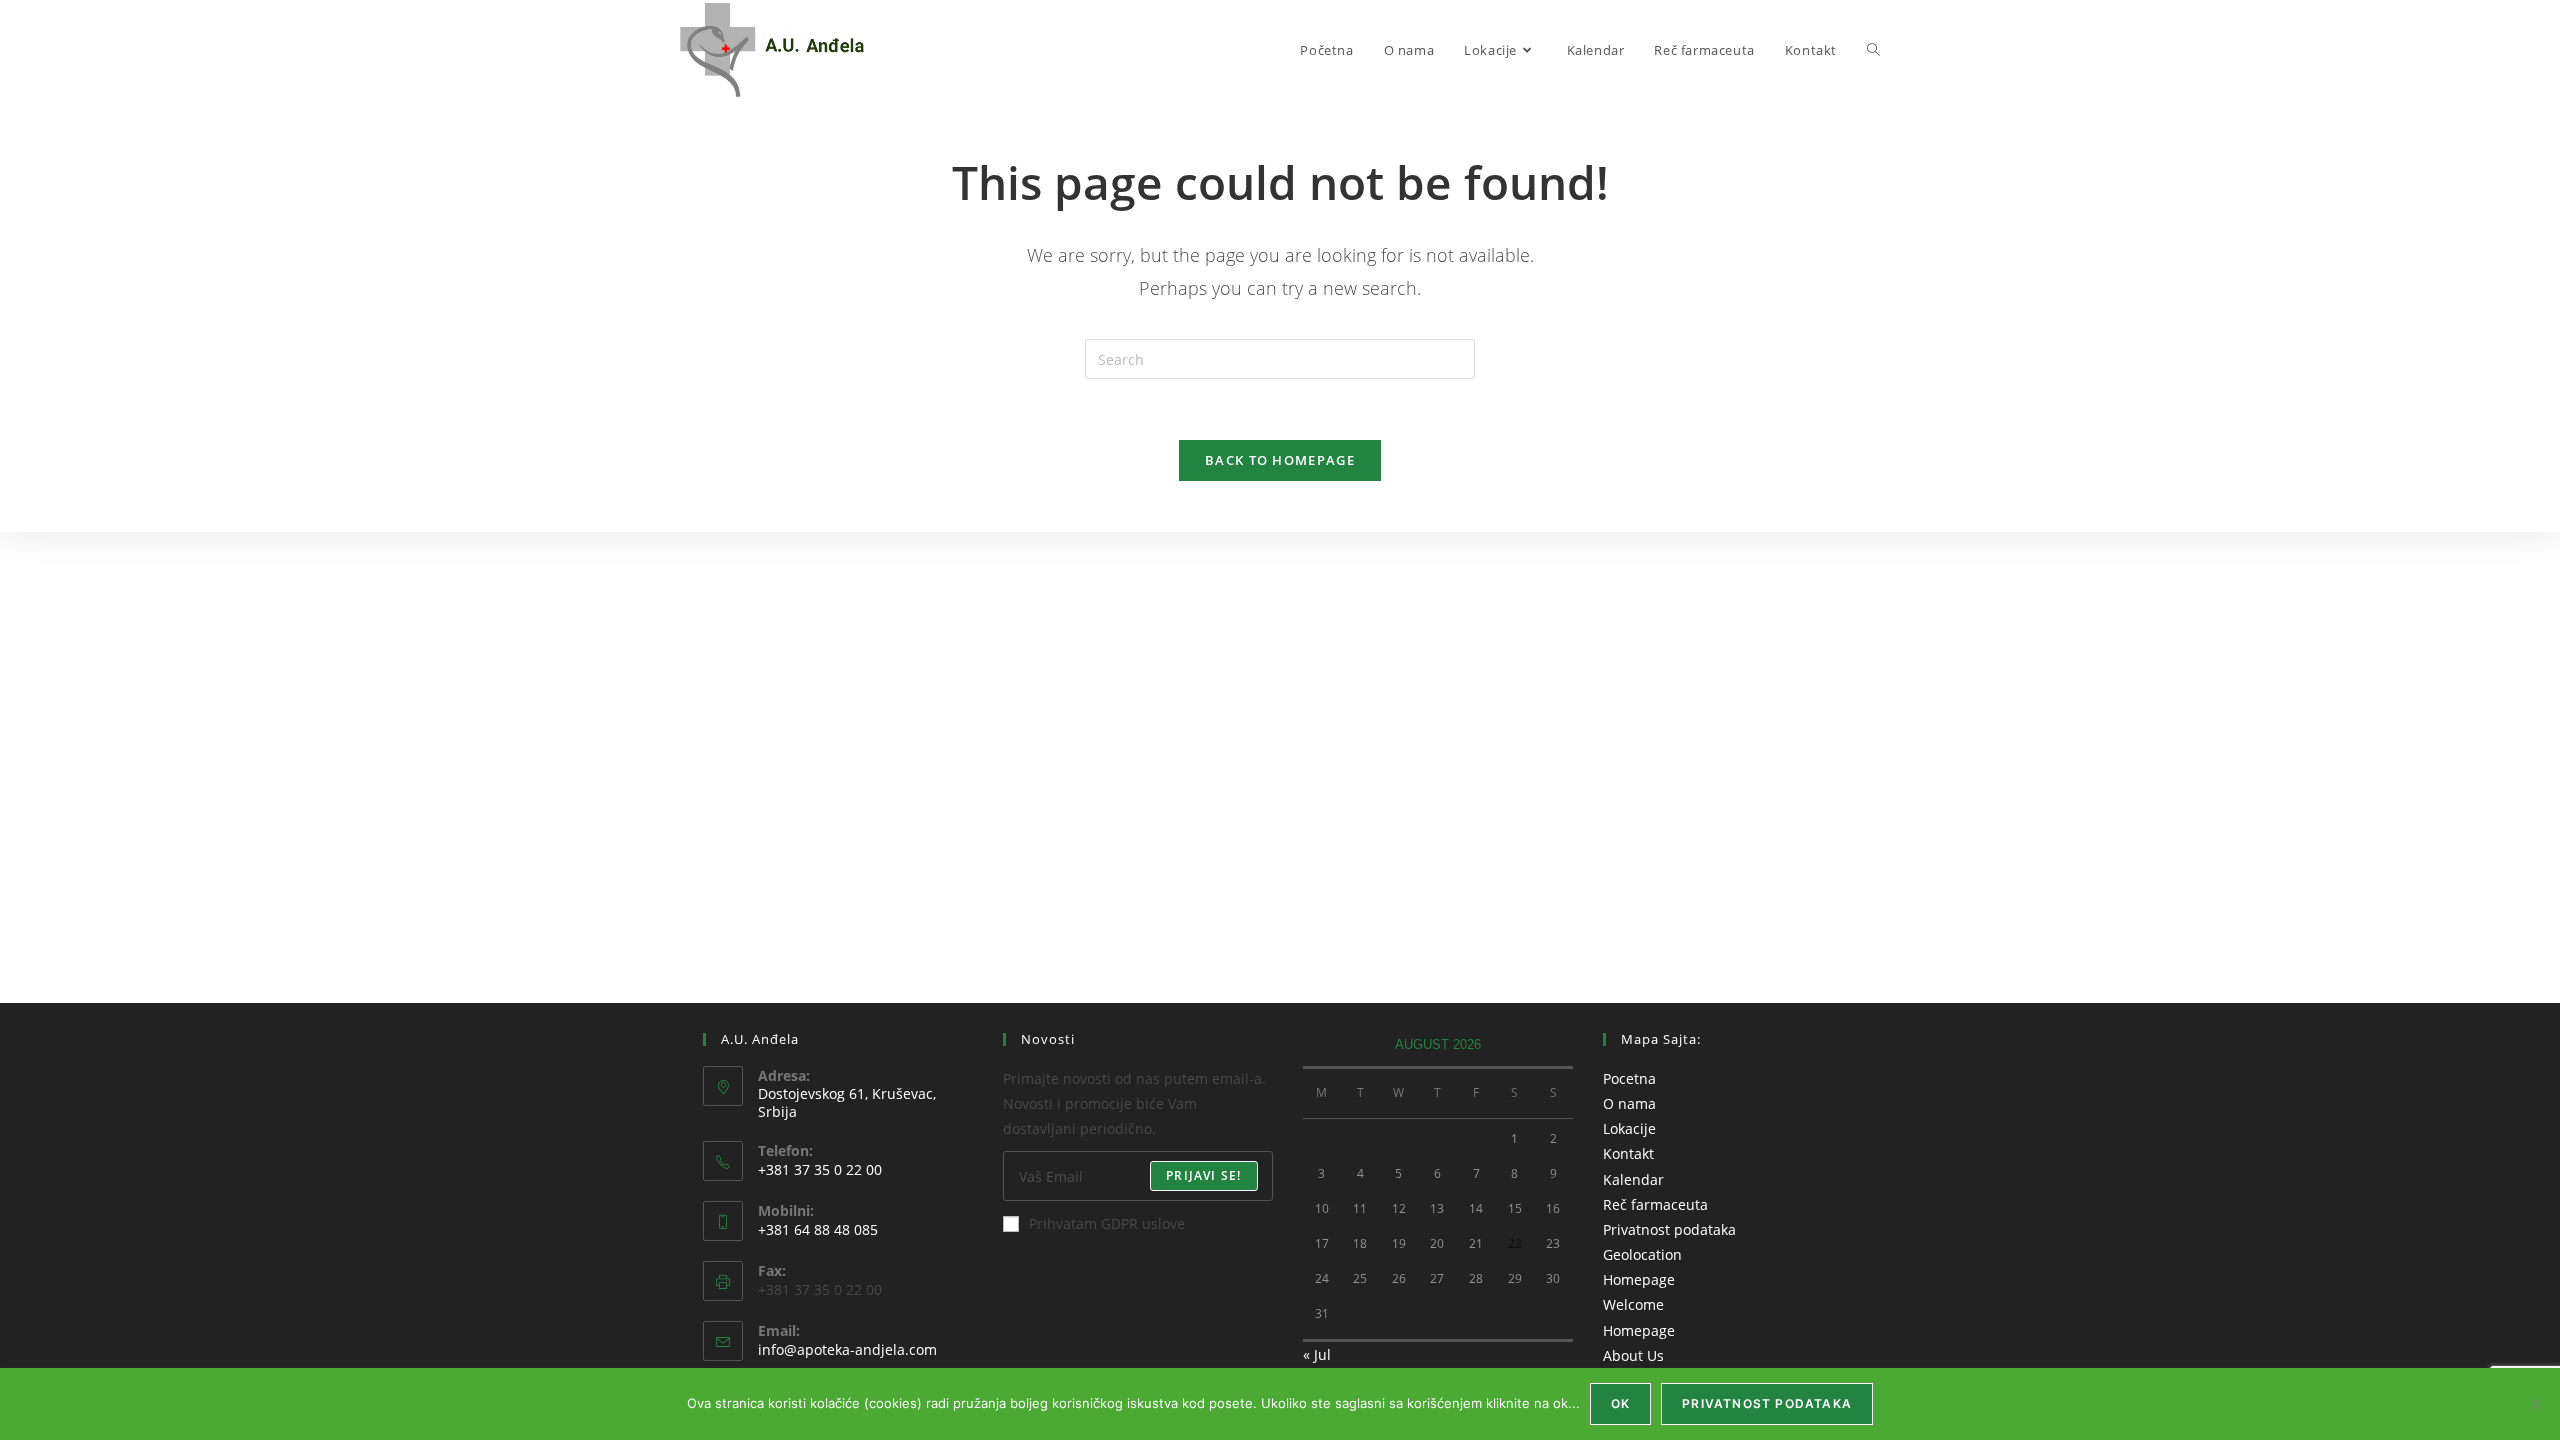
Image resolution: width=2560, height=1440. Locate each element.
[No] (2535, 1404)
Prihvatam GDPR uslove (1107, 1223)
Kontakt (1628, 1153)
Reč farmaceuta (1655, 1204)
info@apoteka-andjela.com (847, 1349)
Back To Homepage (1280, 460)
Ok (1620, 1403)
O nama (1629, 1103)
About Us (1633, 1355)
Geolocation (1642, 1254)
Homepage (1639, 1279)
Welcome (1633, 1304)
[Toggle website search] (1873, 50)
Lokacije (1629, 1128)
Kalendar (1633, 1179)
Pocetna (1629, 1078)
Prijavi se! (1203, 1175)
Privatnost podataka (1669, 1229)
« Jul (1317, 1354)
